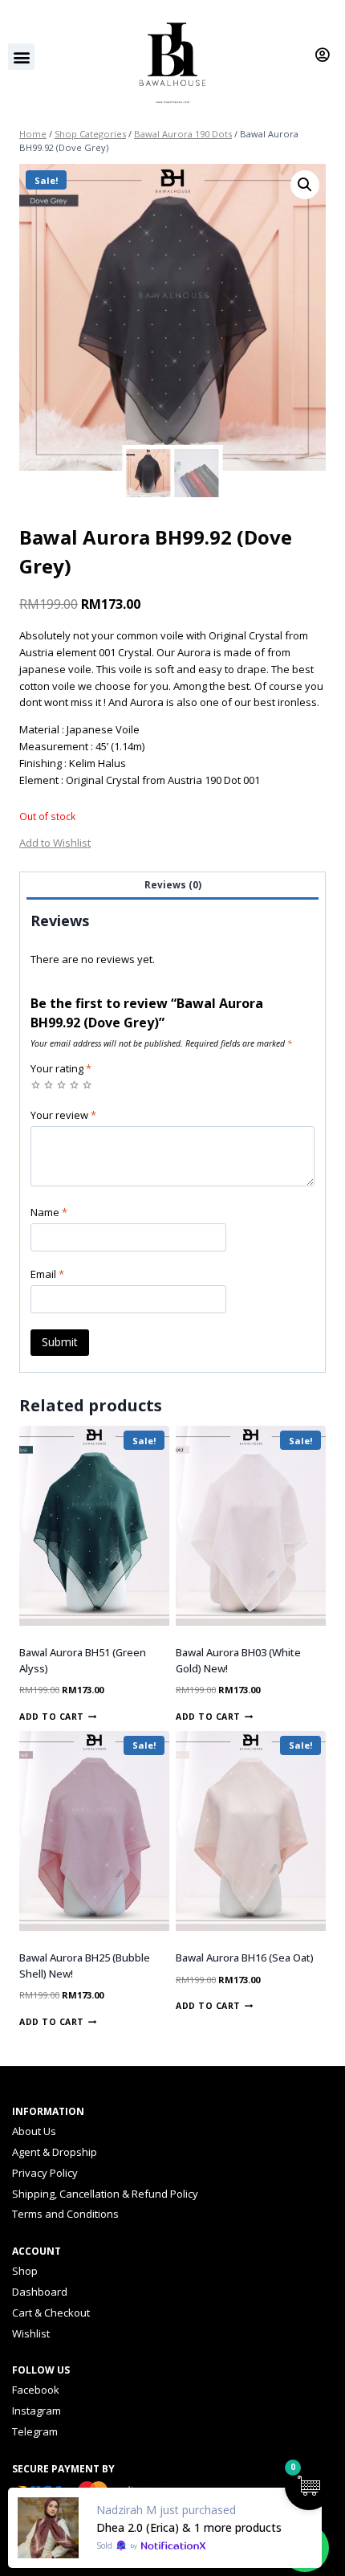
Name (49, 1212)
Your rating (61, 1069)
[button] (21, 57)
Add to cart (52, 1717)
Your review (63, 1115)
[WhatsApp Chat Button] (305, 2548)
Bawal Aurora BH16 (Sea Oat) (245, 1958)
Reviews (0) (173, 884)
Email (47, 1274)
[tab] (172, 886)
